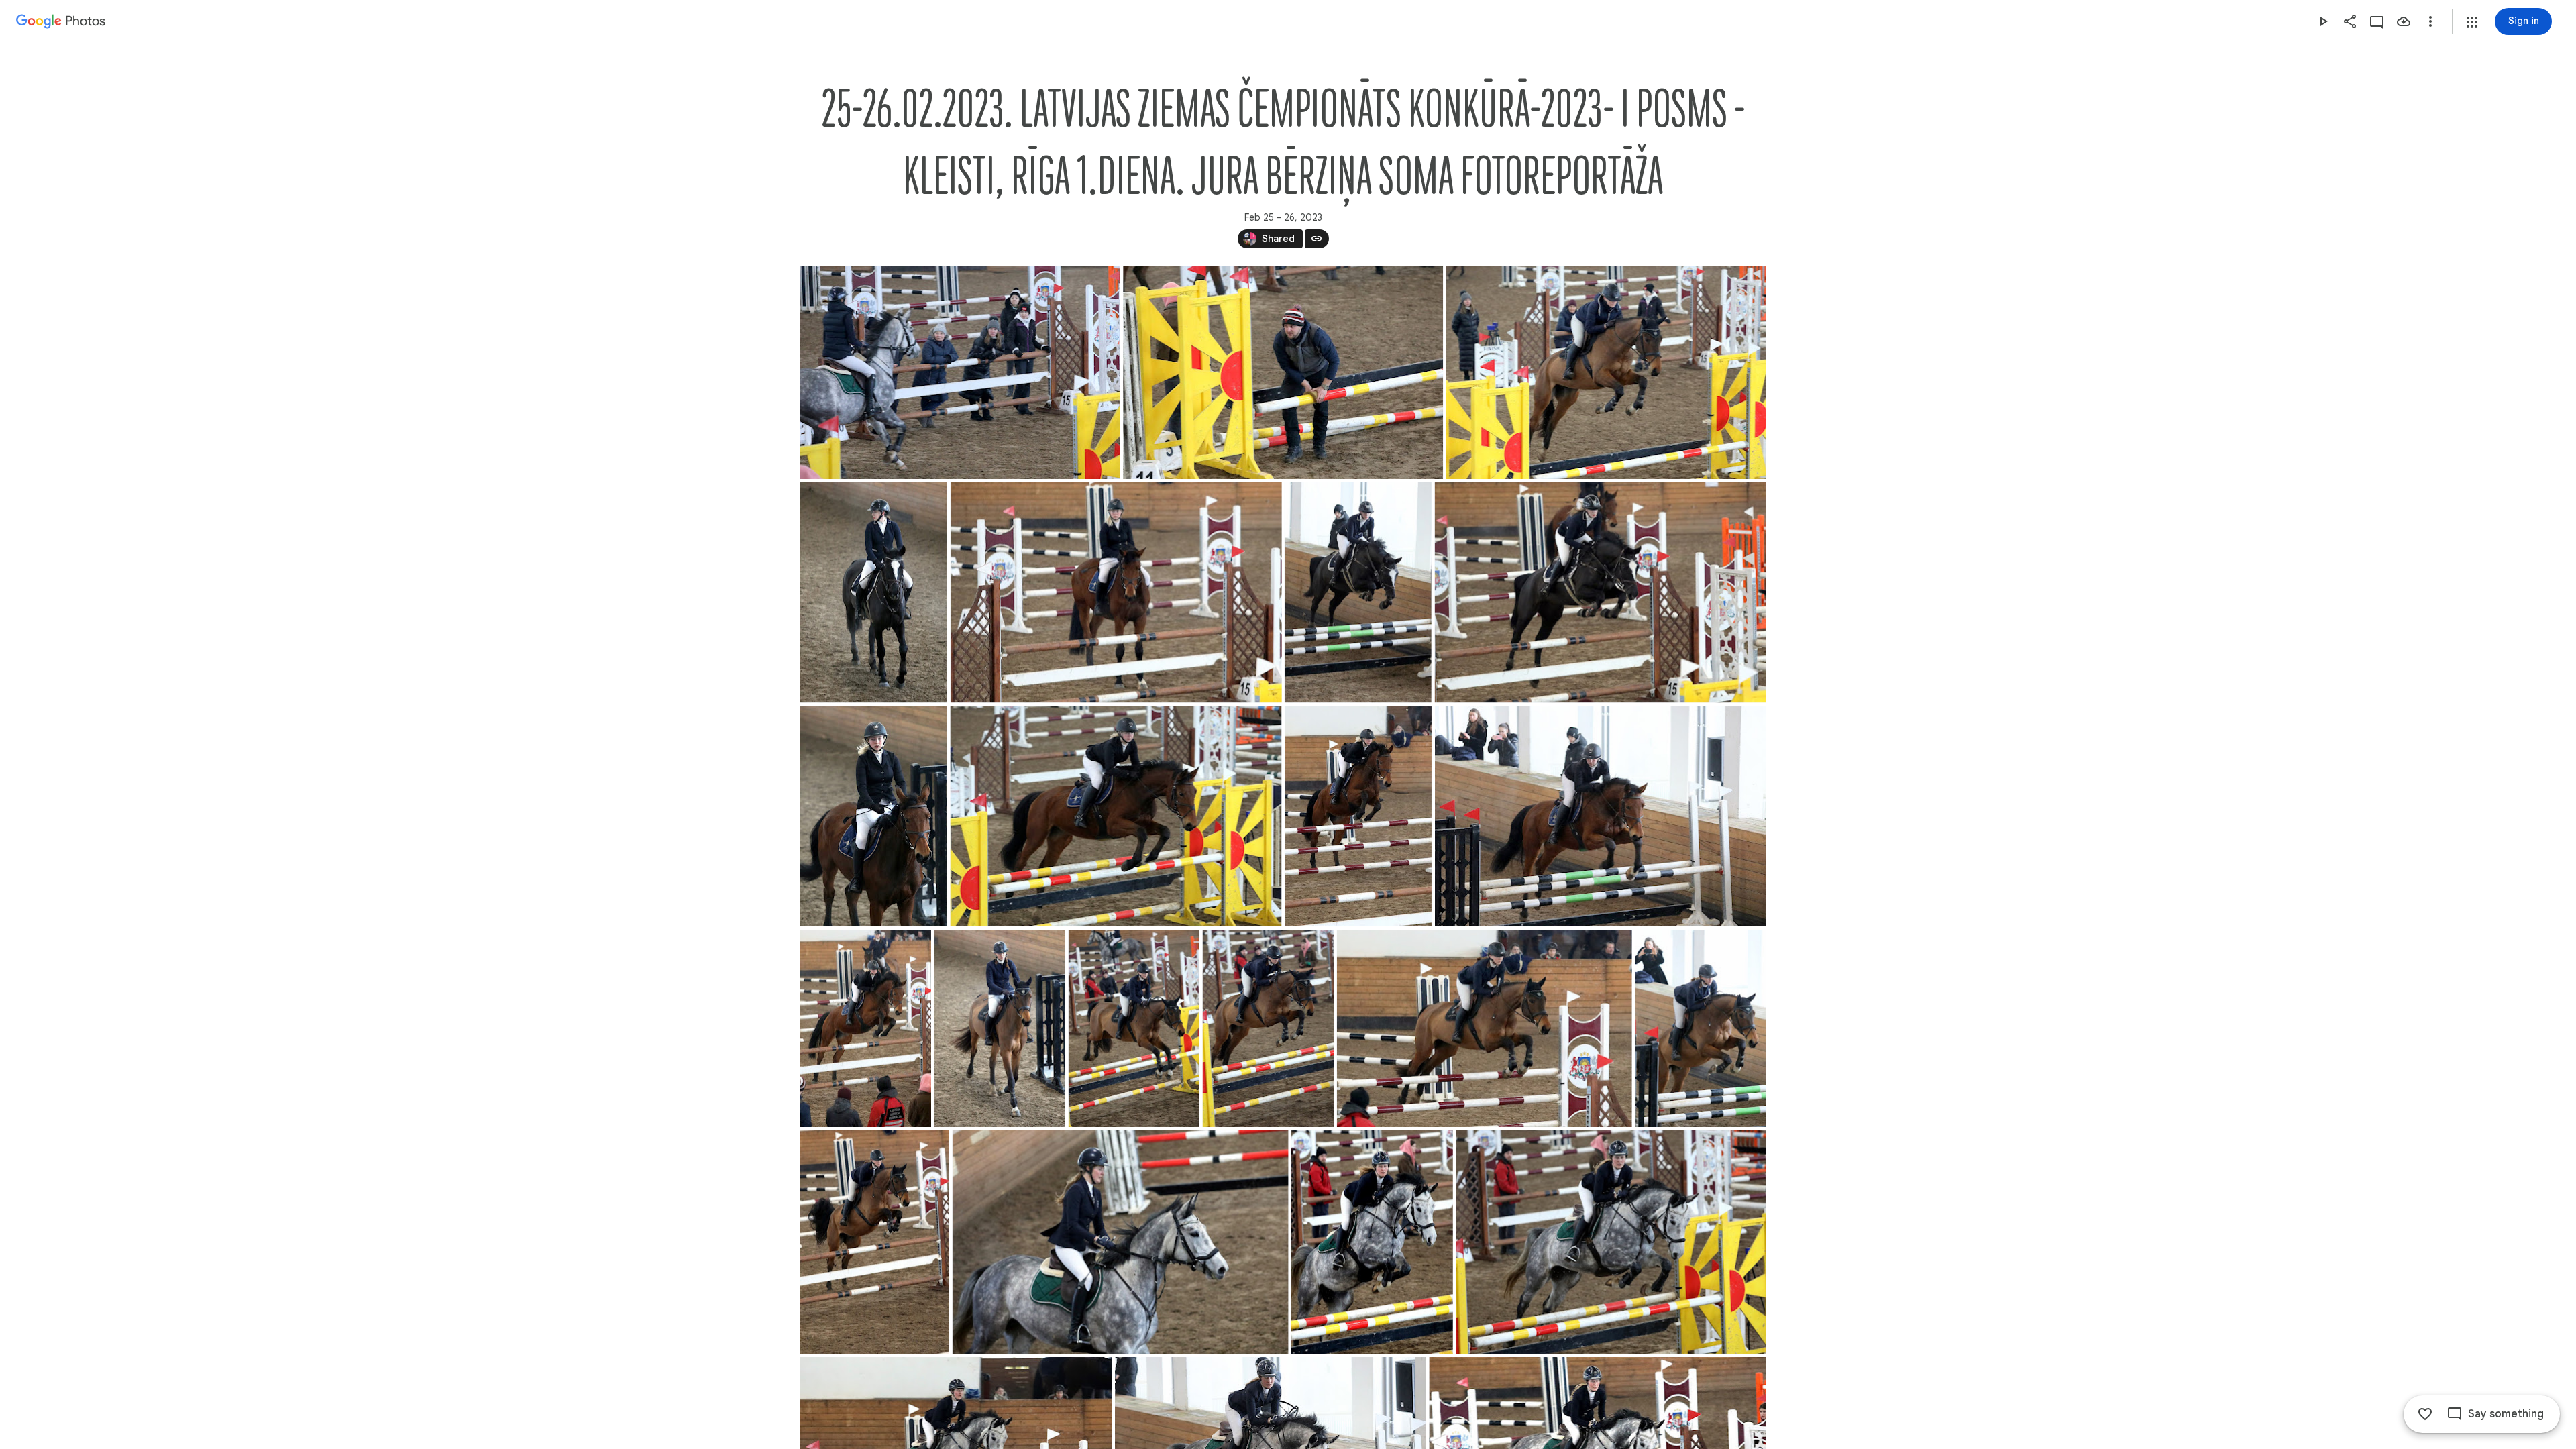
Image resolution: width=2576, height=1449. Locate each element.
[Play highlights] (2323, 21)
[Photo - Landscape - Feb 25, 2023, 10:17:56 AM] (1484, 1028)
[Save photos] (2404, 21)
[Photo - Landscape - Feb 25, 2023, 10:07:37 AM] (1283, 372)
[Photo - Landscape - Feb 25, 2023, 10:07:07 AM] (960, 372)
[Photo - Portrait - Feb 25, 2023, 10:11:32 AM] (874, 592)
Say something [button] (2506, 1414)
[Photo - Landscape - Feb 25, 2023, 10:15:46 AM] (1600, 816)
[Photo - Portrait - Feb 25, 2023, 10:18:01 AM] (1700, 1028)
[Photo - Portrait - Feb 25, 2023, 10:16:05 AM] (866, 1028)
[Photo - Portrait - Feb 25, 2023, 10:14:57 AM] (874, 816)
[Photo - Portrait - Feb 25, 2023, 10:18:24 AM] (875, 1242)
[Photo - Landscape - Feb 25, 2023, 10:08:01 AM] (1606, 372)
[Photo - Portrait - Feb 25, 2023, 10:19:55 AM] (1372, 1242)
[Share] (2350, 21)
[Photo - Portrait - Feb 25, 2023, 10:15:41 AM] (1357, 816)
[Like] (2425, 1414)
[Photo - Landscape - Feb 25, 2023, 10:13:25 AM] (1600, 592)
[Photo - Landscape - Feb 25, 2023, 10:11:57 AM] (1116, 592)
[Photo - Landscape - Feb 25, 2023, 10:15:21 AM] (1116, 816)
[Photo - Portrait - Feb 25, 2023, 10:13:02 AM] (1357, 592)
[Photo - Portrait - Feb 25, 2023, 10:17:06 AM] (999, 1028)
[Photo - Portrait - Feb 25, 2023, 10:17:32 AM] (1133, 1028)
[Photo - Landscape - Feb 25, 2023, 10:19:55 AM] (1611, 1242)
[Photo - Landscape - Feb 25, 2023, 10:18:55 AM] (1120, 1242)
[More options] (2430, 21)
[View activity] (2377, 21)
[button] (2472, 22)
